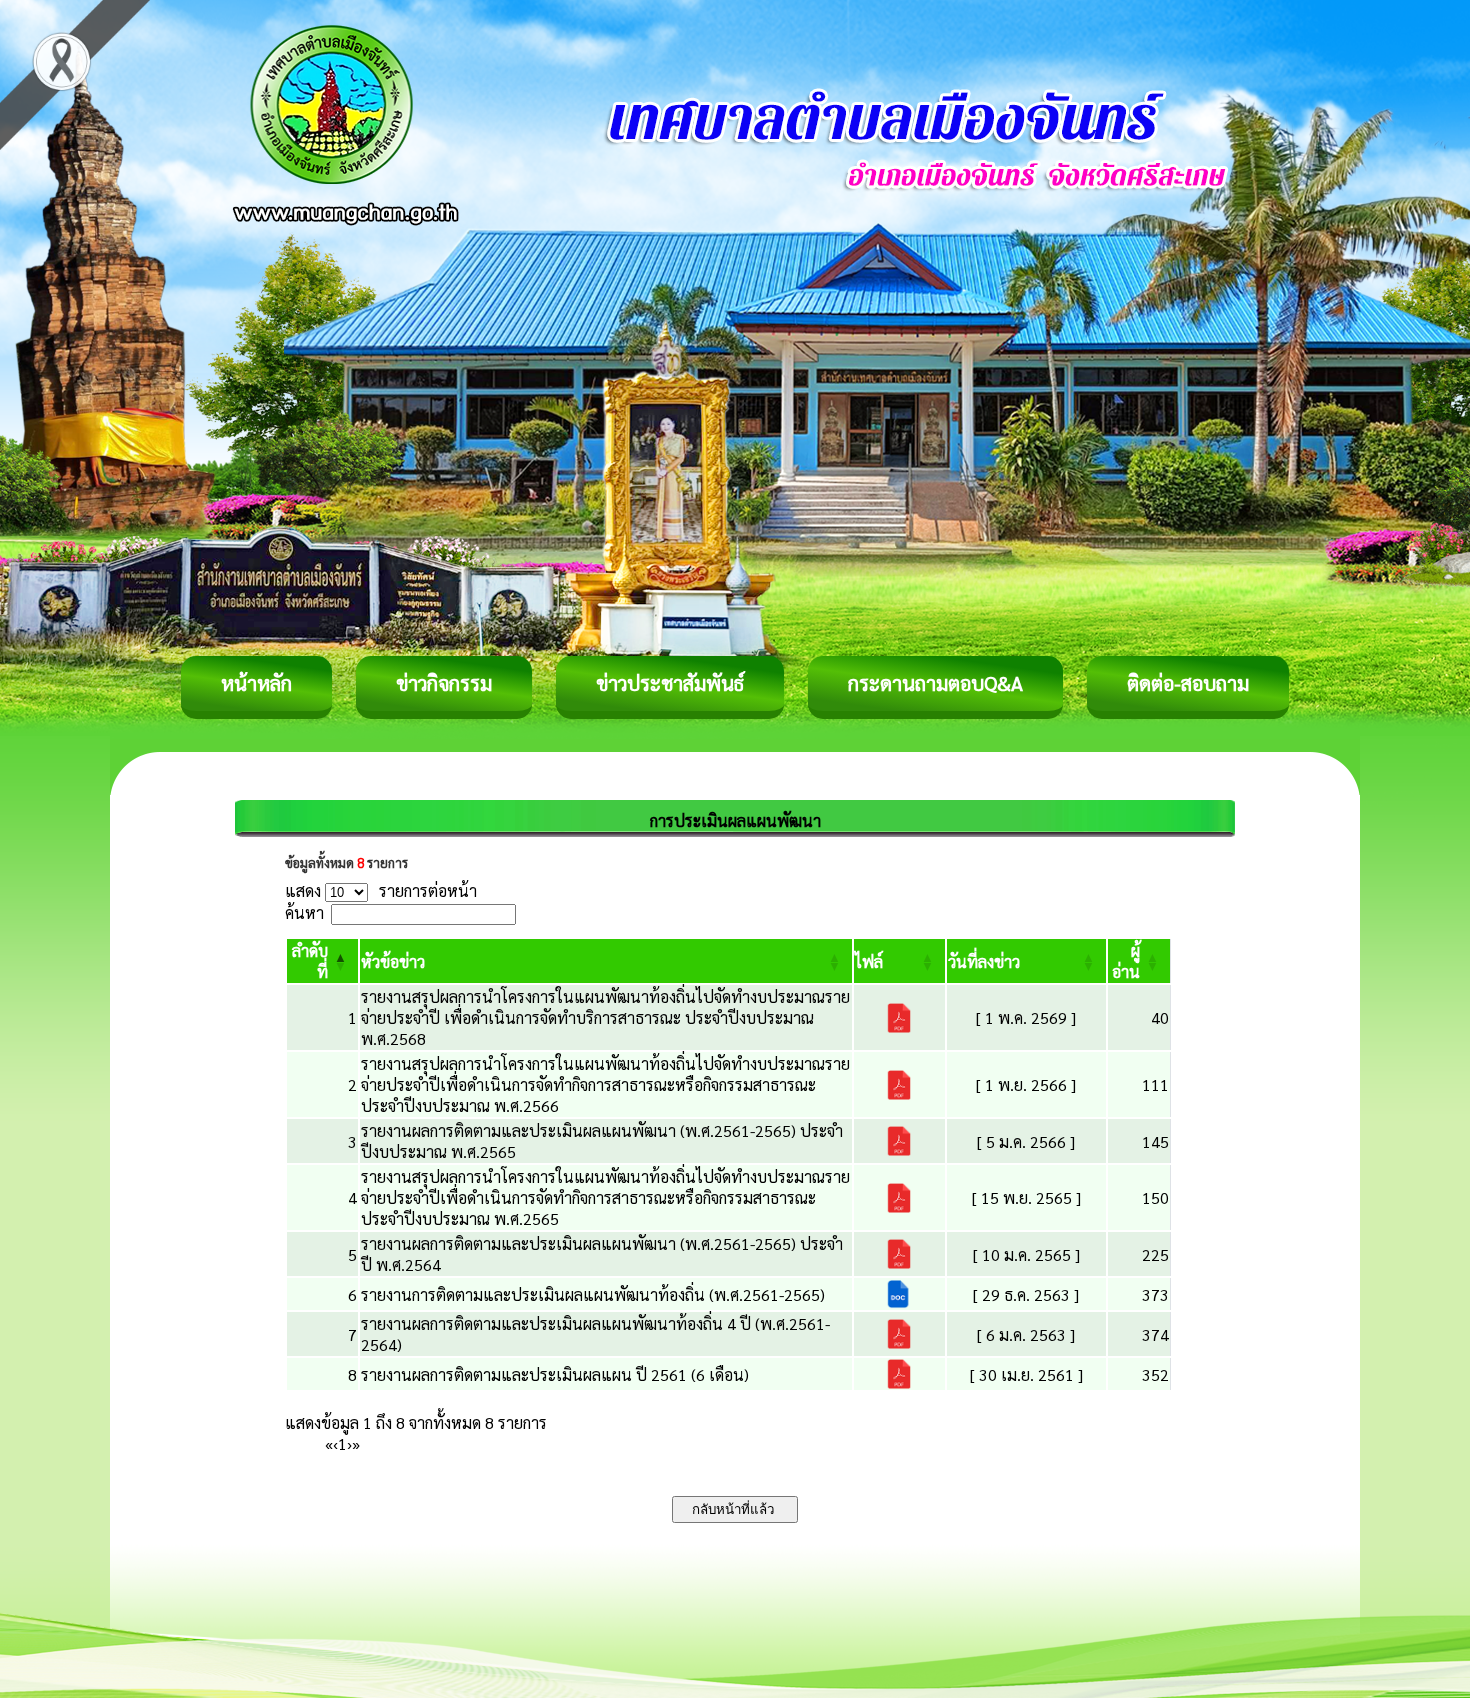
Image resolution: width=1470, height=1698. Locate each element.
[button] (393, 961)
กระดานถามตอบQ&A (935, 683)
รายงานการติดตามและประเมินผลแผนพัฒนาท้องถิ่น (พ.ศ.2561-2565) (593, 1294)
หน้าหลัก (256, 683)
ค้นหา (304, 912)
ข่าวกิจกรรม (444, 683)
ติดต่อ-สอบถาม (1188, 683)
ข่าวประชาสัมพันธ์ (670, 683)
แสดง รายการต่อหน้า (381, 890)
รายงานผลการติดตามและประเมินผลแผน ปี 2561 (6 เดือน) (555, 1374)
